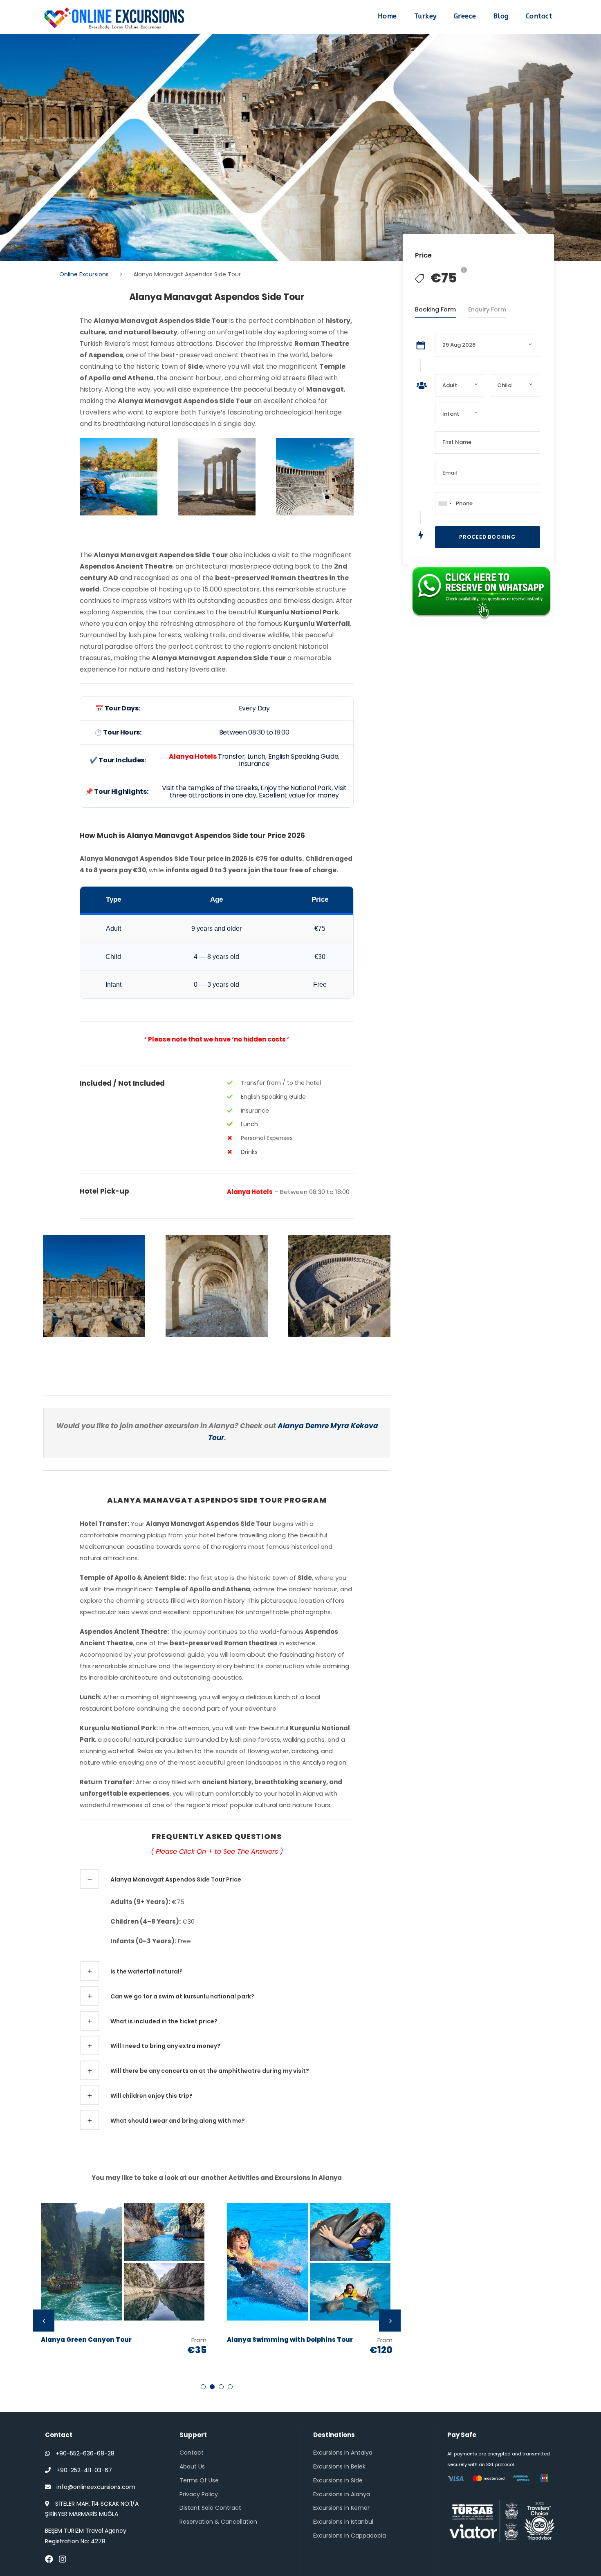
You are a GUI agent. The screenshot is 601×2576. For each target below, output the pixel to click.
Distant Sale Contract (210, 2508)
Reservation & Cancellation (218, 2522)
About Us (192, 2466)
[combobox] (445, 504)
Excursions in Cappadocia (350, 2536)
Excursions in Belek (339, 2466)
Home (387, 16)
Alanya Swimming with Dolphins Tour (290, 2340)
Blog (501, 16)
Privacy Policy (199, 2494)
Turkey (425, 16)
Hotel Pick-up (104, 1191)
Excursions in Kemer (341, 2508)
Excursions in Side (338, 2480)
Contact (539, 16)
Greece (465, 16)
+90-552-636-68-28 (85, 2453)
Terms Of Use (199, 2480)
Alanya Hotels (193, 756)
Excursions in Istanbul (343, 2522)
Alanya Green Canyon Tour (86, 2340)
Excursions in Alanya (342, 2494)
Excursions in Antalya (343, 2453)
